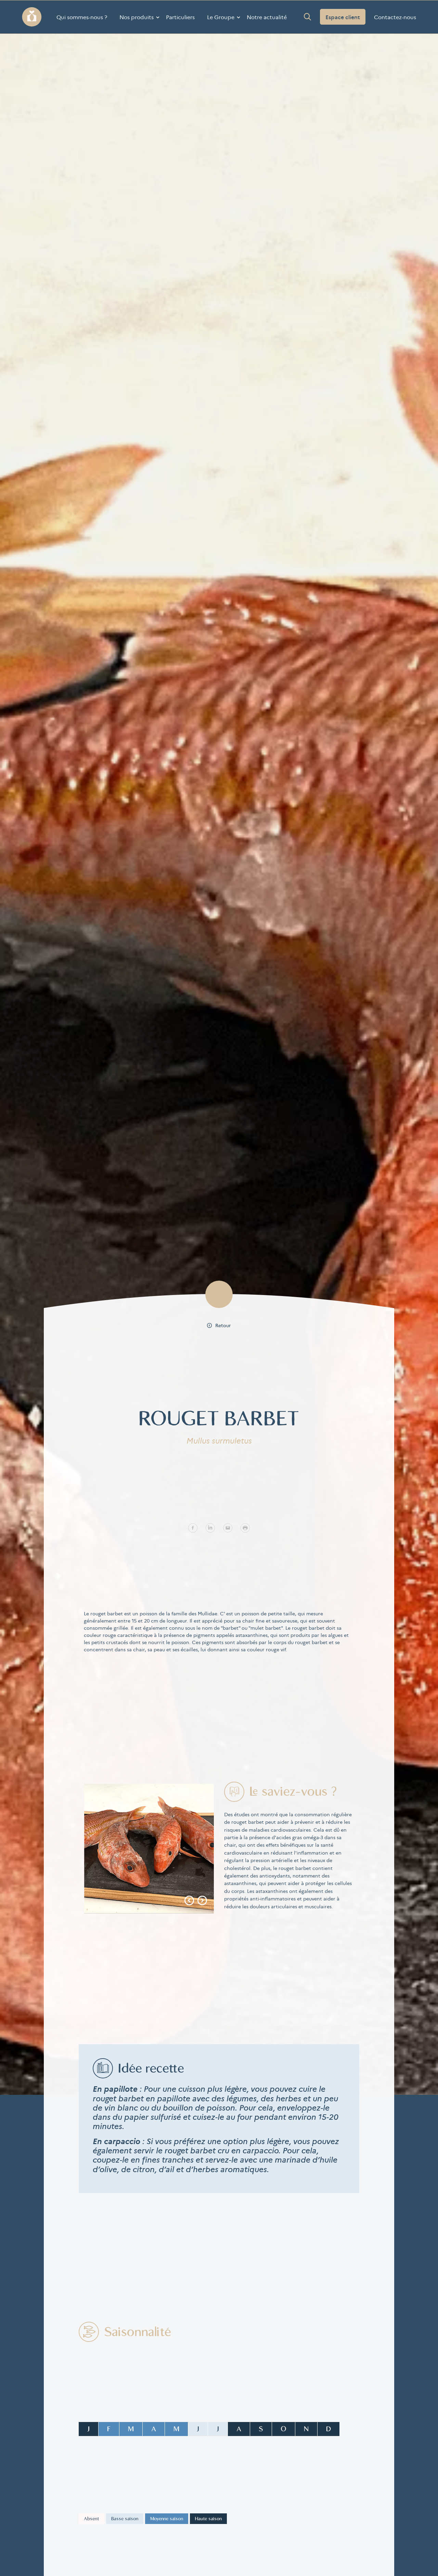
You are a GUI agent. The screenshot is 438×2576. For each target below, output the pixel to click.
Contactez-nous (395, 17)
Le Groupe (221, 17)
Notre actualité (267, 17)
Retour (223, 1325)
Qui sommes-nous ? (82, 17)
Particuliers (180, 17)
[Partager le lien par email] (228, 1527)
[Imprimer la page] (245, 1527)
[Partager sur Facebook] (193, 1527)
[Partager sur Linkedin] (210, 1527)
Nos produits (137, 17)
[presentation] (189, 1901)
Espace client (343, 17)
